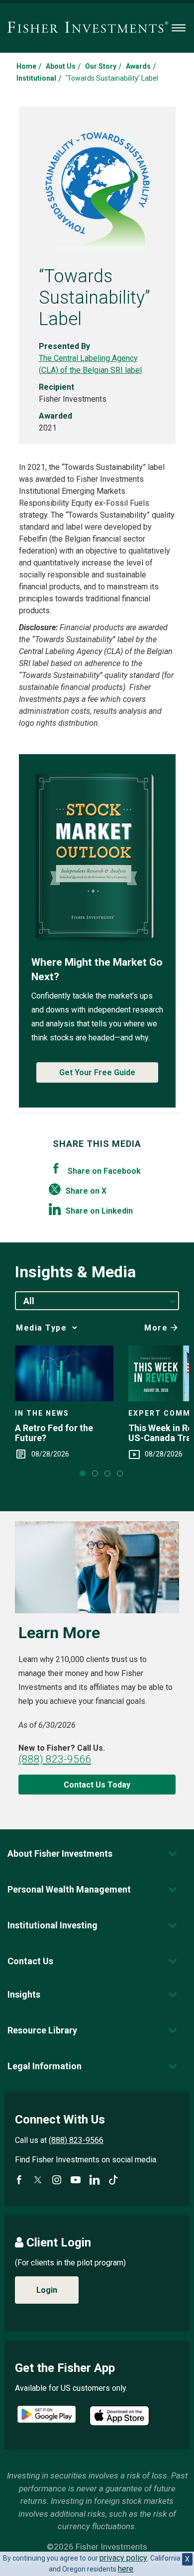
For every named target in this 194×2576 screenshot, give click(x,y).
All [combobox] (29, 1301)
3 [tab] (107, 1473)
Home (26, 66)
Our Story (101, 66)
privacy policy (123, 2558)
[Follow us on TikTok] (113, 2180)
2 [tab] (95, 1473)
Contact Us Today (97, 1785)
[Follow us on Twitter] (38, 2180)
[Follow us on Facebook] (19, 2180)
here (126, 2569)
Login (47, 2290)
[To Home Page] (88, 28)
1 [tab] (83, 1473)
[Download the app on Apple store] (119, 2416)
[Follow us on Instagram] (57, 2180)
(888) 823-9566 (55, 1759)
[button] (60, 1853)
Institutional (36, 78)
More (156, 1328)
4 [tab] (120, 1473)
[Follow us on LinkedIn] (95, 2180)
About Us (61, 66)
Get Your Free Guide (97, 1072)
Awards (138, 66)
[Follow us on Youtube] (76, 2180)
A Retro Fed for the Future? (54, 1433)
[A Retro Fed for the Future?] (64, 1373)
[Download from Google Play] (47, 2415)
